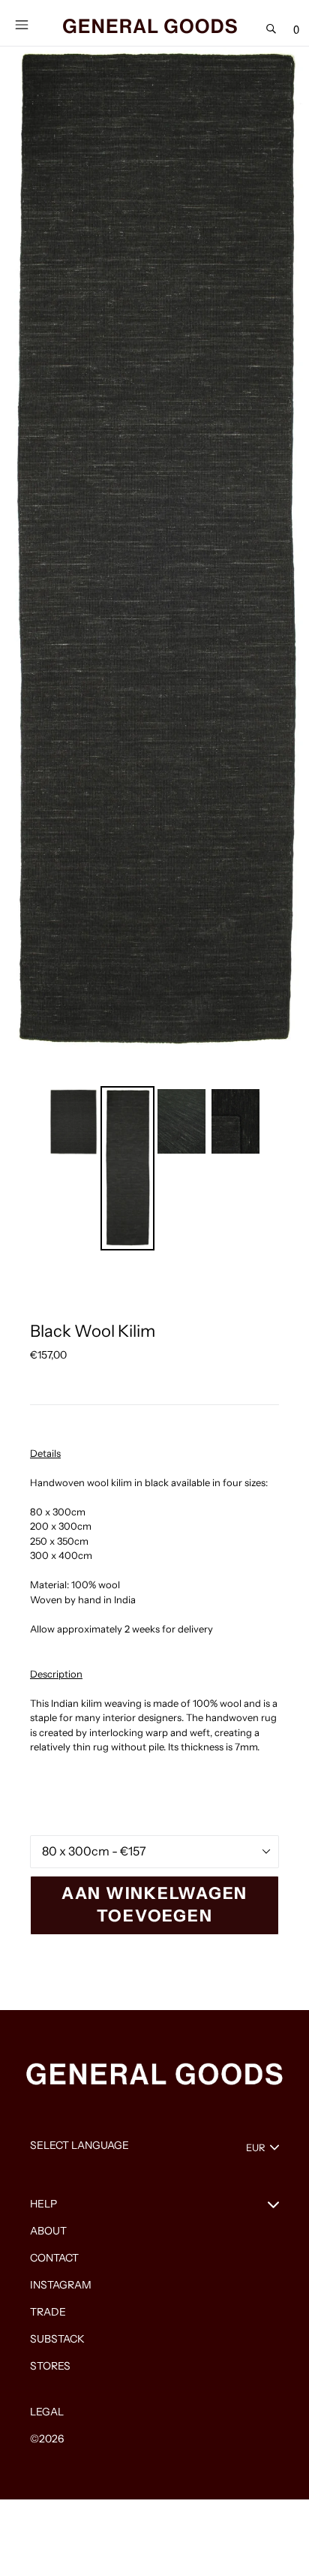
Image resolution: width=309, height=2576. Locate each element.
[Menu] (21, 23)
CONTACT (54, 2258)
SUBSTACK (57, 2339)
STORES (50, 2366)
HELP (43, 2204)
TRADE (48, 2312)
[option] (73, 1122)
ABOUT (48, 2231)
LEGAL (47, 2412)
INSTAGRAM (61, 2285)
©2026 (47, 2439)
